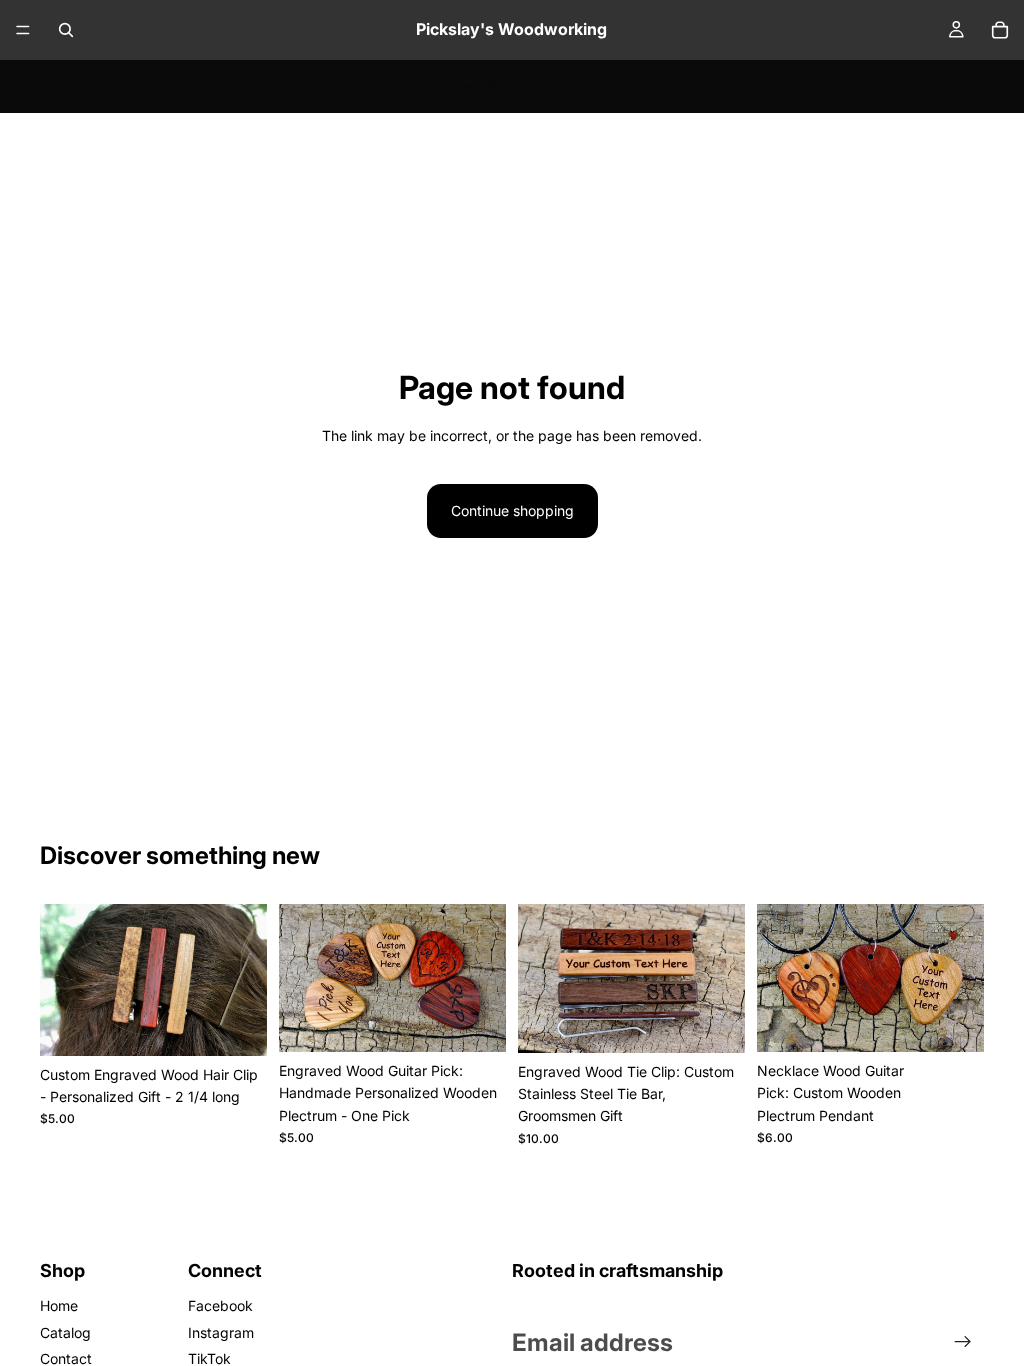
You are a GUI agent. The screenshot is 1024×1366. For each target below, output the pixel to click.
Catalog (65, 1332)
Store (505, 85)
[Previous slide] (62, 980)
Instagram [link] (221, 1332)
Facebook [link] (220, 1305)
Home (454, 85)
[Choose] (236, 1025)
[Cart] (1000, 30)
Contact (564, 85)
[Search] (66, 30)
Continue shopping (512, 510)
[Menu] (23, 30)
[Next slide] (245, 980)
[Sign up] (963, 1342)
